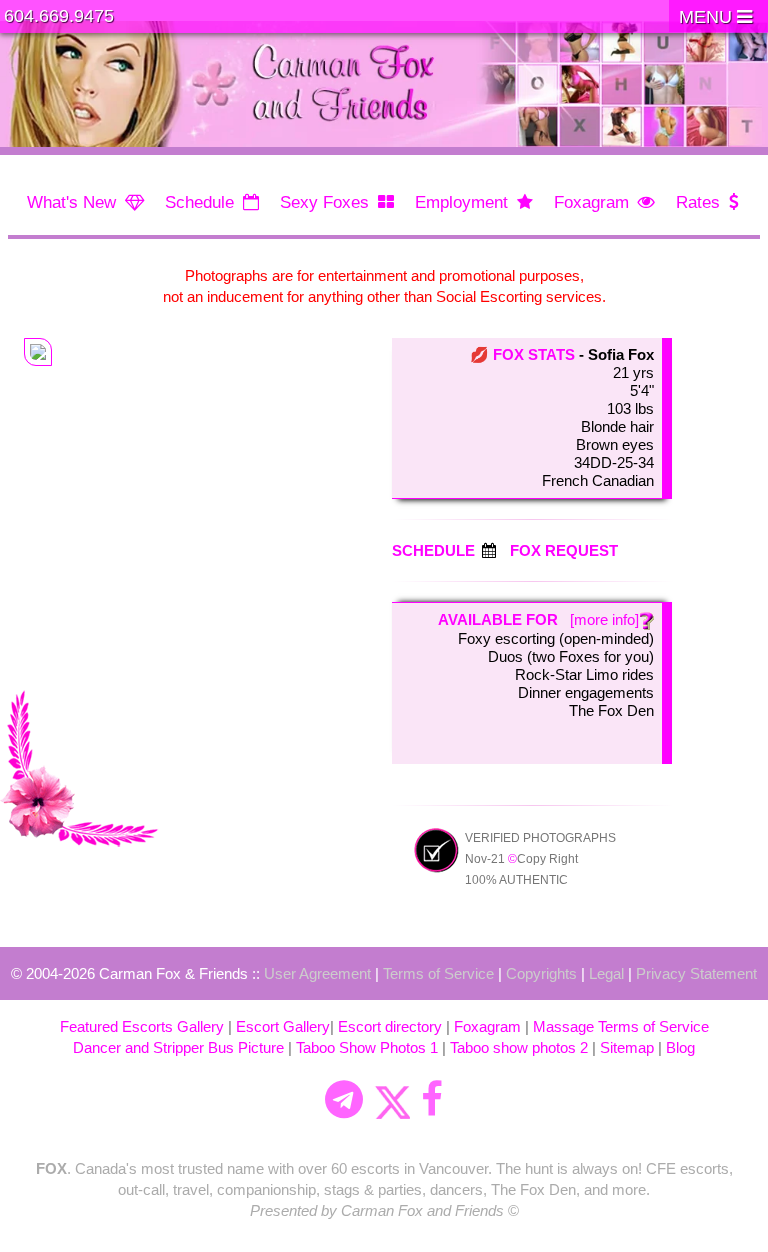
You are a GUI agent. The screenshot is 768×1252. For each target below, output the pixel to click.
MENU (708, 17)
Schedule (199, 202)
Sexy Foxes (324, 202)
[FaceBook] (432, 1100)
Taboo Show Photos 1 (367, 1047)
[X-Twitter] (392, 1100)
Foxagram (591, 202)
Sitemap (627, 1047)
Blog (680, 1047)
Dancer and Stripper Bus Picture (178, 1047)
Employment (461, 202)
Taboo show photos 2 (519, 1047)
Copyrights (541, 973)
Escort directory (390, 1026)
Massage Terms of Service (621, 1026)
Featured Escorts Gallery (142, 1026)
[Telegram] (344, 1100)
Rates (698, 202)
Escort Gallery (283, 1026)
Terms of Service (438, 973)
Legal (606, 973)
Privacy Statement (696, 973)
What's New (71, 202)
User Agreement (317, 973)
